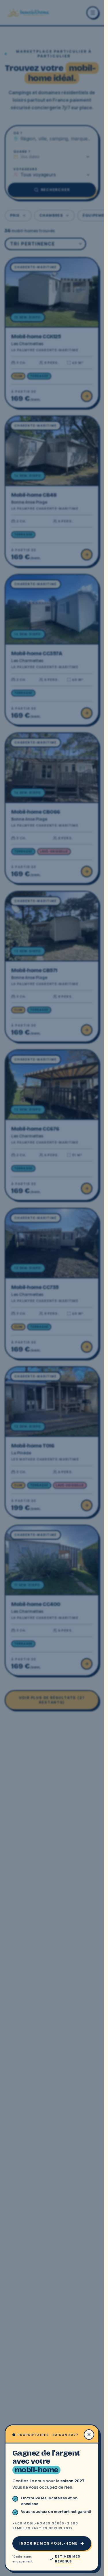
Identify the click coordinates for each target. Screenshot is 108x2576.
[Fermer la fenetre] (89, 2435)
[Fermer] (52, 1288)
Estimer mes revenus (68, 2559)
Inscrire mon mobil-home (49, 2543)
